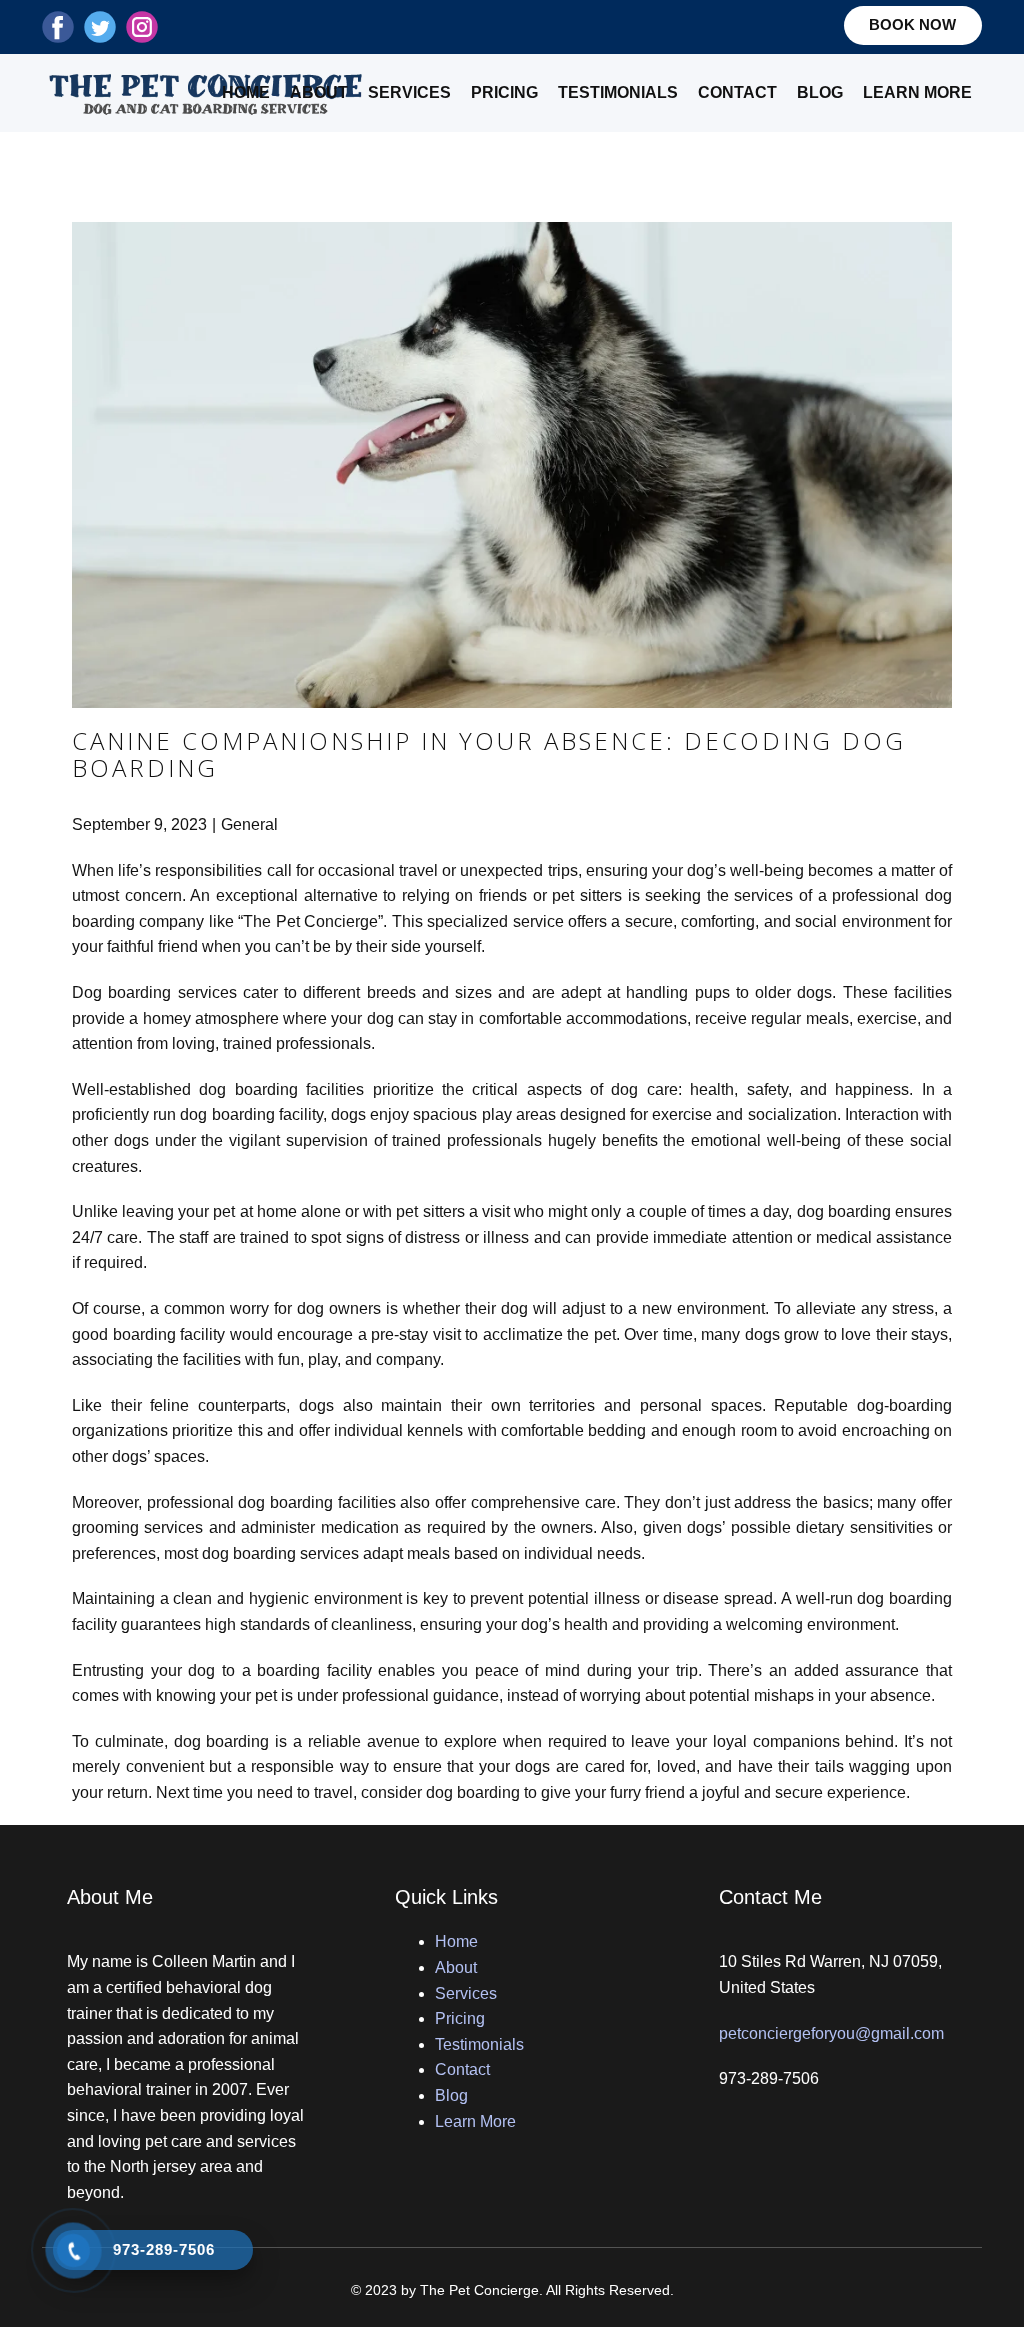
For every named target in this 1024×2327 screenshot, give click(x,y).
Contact (737, 92)
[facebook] (58, 27)
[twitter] (100, 27)
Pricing (504, 92)
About (319, 92)
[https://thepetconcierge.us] (206, 93)
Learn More (917, 92)
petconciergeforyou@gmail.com (831, 2033)
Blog (820, 92)
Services (409, 92)
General (249, 824)
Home (246, 92)
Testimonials (618, 92)
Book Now (912, 24)
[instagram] (142, 27)
